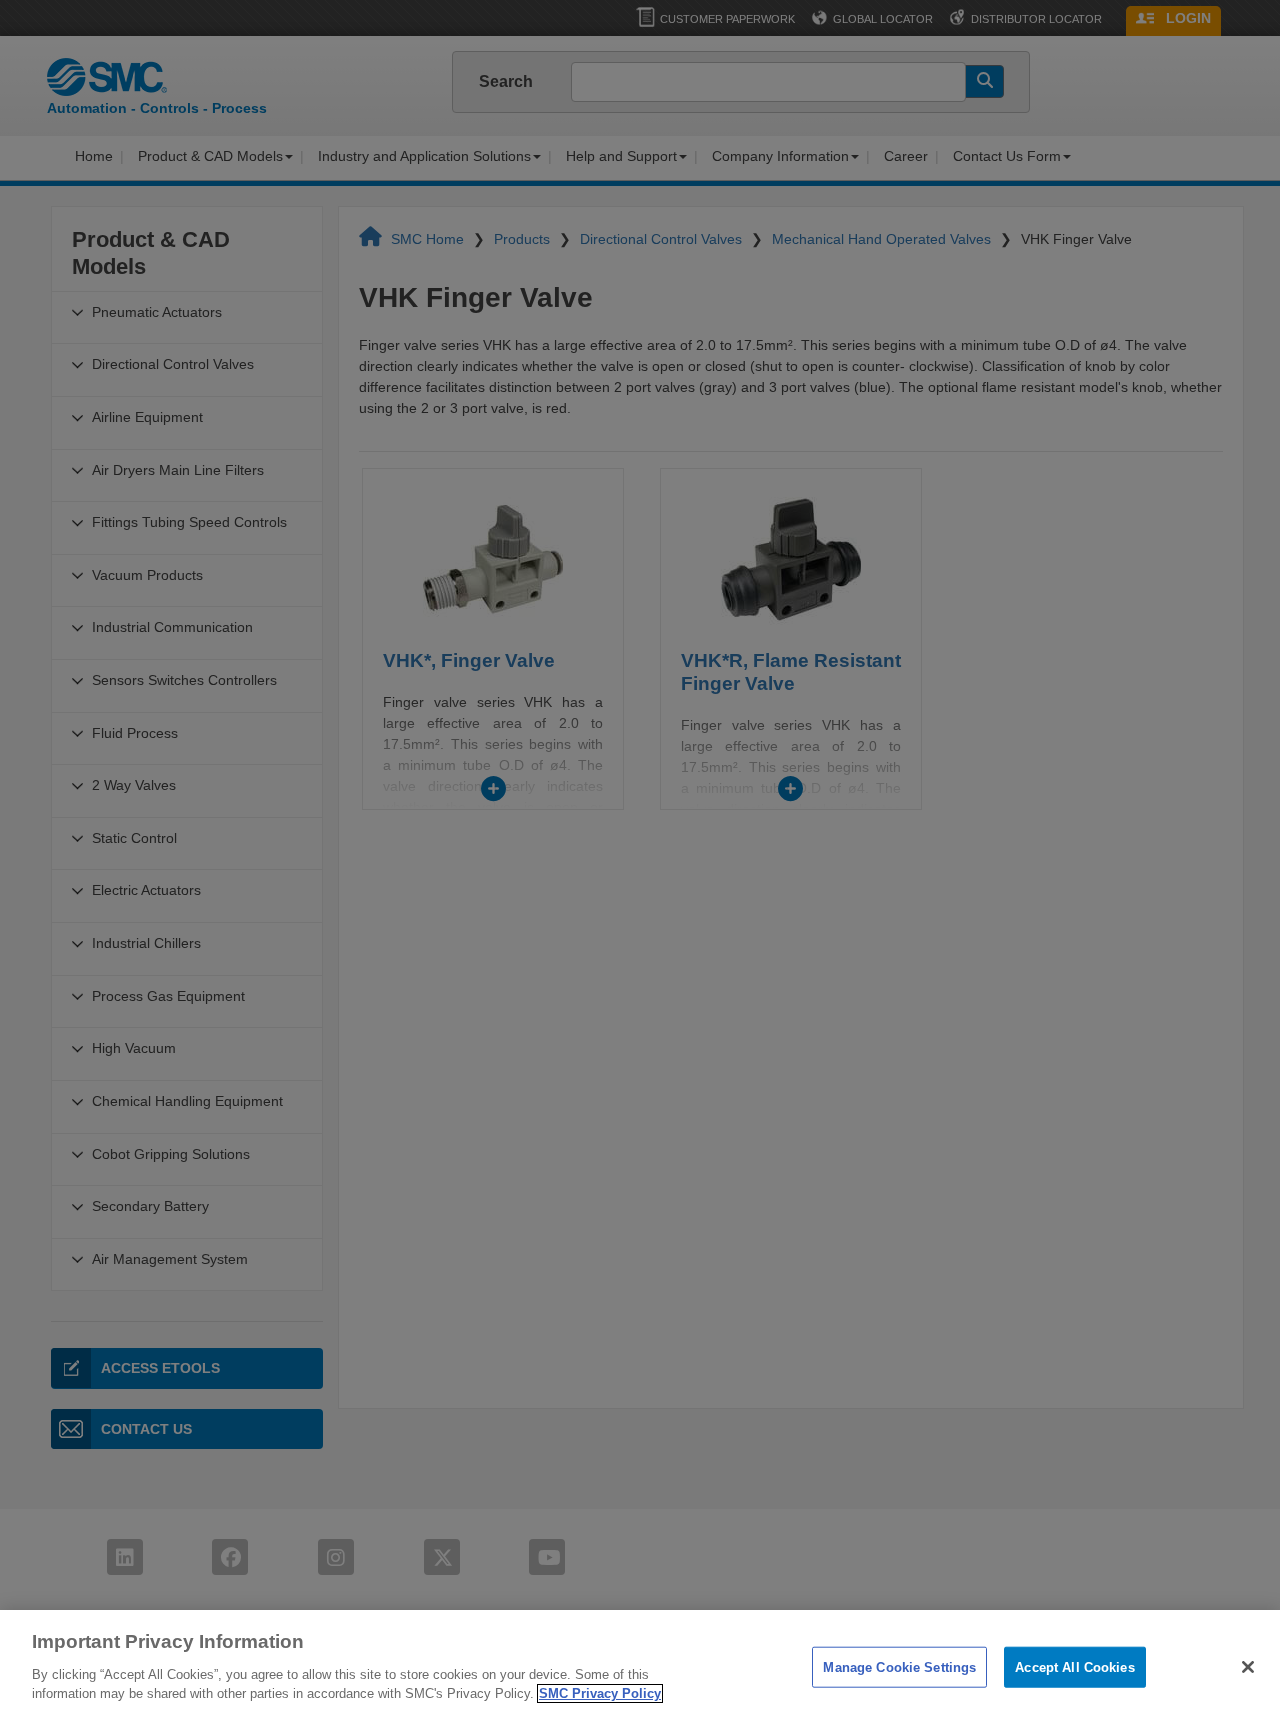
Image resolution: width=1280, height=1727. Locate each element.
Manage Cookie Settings (899, 1666)
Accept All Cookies (1074, 1666)
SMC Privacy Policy (600, 1693)
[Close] (1248, 1667)
